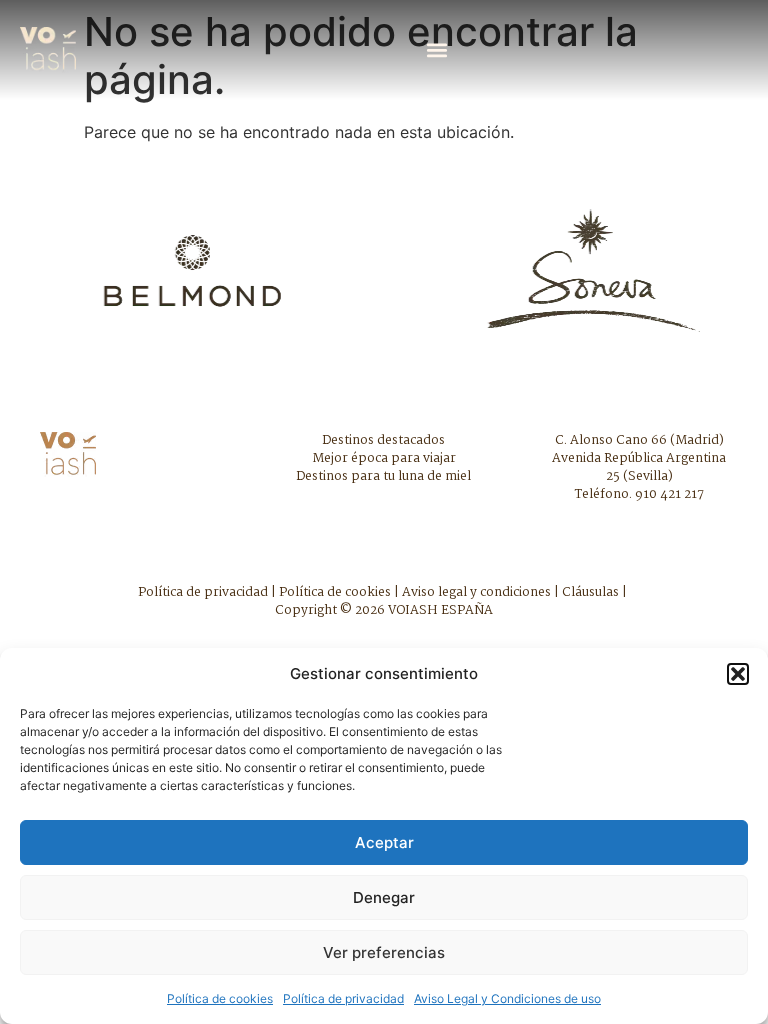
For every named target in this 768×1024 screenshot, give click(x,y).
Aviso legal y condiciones (476, 592)
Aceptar (384, 842)
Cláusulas (590, 592)
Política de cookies (220, 998)
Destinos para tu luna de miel (383, 476)
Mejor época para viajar (384, 458)
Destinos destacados (383, 440)
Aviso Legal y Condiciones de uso (507, 998)
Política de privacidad (343, 998)
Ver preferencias (384, 952)
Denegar (384, 897)
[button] (738, 674)
